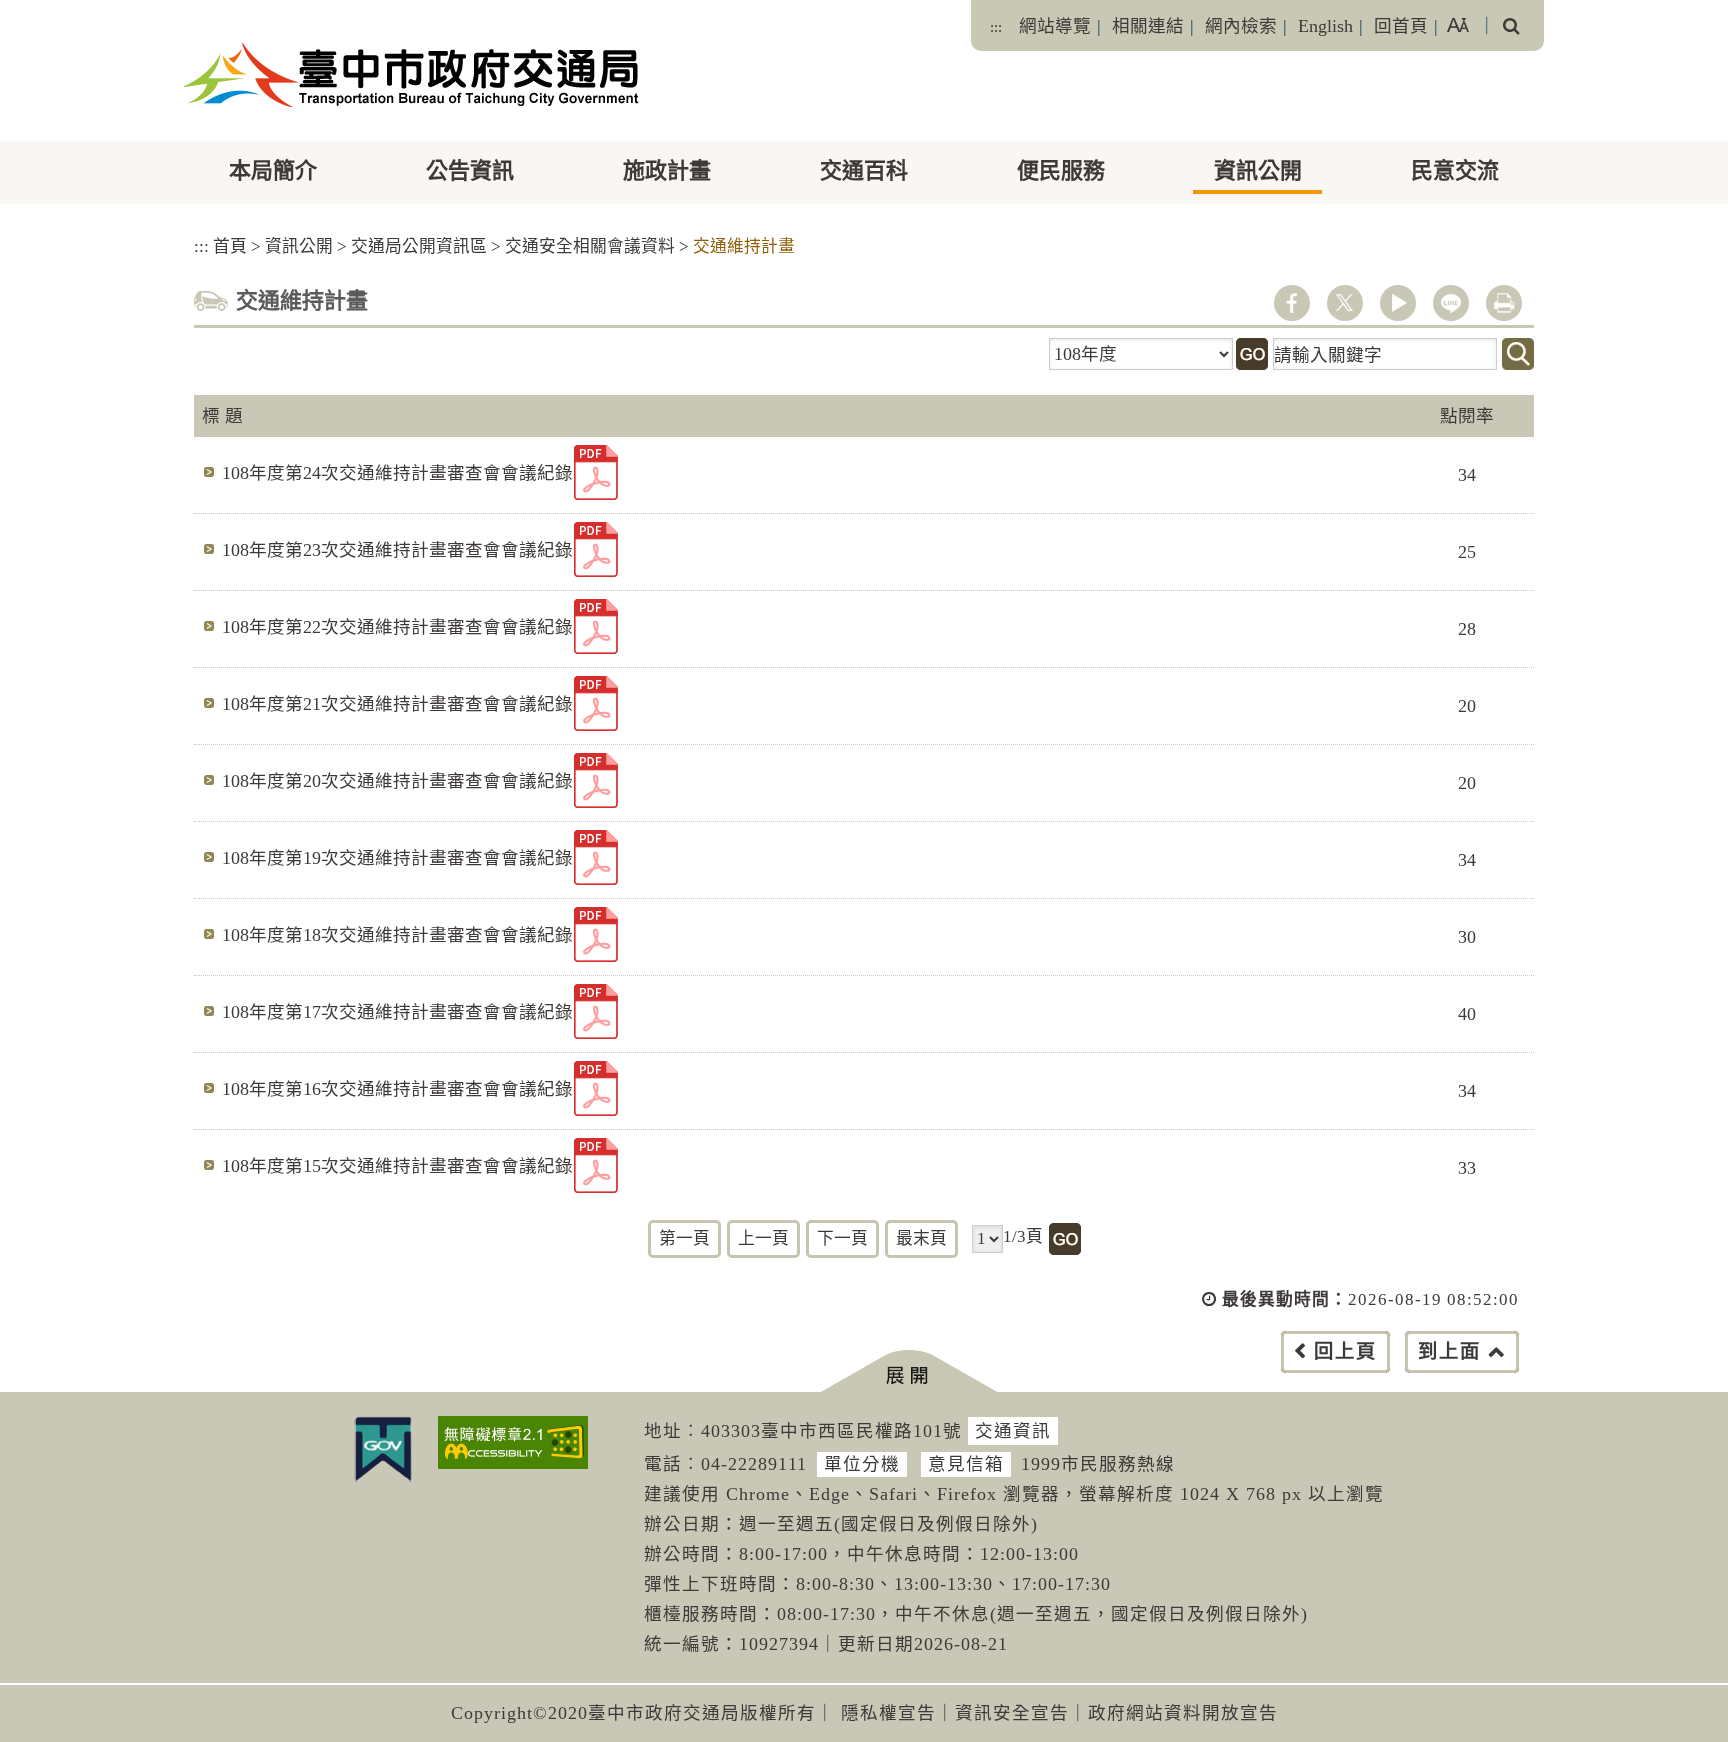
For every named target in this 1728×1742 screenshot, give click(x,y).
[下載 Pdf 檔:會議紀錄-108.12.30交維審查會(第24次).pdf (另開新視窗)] (596, 472)
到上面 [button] (1449, 1351)
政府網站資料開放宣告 (1183, 1713)
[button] (908, 1371)
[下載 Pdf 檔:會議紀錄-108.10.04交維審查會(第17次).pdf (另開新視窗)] (596, 1011)
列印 (1504, 303)
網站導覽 (1055, 26)
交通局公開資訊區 (419, 246)
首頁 (230, 246)
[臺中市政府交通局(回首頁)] (411, 75)
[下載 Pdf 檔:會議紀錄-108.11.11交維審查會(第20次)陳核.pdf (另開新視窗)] (596, 780)
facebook (1292, 303)
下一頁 (842, 1238)
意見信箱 (966, 1464)
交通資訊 (1013, 1431)
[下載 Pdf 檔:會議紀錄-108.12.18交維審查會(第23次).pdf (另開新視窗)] (596, 549)
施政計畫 (667, 170)
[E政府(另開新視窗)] (383, 1449)
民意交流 (1455, 170)
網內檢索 (1241, 26)
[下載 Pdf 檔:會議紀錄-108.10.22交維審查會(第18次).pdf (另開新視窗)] (596, 934)
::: (996, 27)
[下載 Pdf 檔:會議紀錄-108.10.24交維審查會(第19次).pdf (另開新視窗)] (596, 857)
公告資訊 (470, 170)
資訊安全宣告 (1012, 1713)
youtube (1398, 303)
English (1325, 26)
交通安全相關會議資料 (590, 246)
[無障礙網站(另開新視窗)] (513, 1442)
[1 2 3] (987, 1239)
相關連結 (1148, 26)
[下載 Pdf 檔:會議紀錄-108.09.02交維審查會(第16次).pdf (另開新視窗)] (596, 1088)
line (1451, 303)
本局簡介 (273, 170)
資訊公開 (1258, 170)
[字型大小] (1458, 25)
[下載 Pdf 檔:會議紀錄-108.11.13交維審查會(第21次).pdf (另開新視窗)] (596, 703)
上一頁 (763, 1238)
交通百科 (864, 170)
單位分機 (862, 1464)
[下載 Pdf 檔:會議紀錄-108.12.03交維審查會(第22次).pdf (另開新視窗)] (596, 626)
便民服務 (1061, 170)
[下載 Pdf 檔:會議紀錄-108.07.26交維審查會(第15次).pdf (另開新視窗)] (596, 1165)
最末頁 (921, 1238)
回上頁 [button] (1345, 1351)
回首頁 (1401, 26)
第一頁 (684, 1238)
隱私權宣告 (888, 1713)
